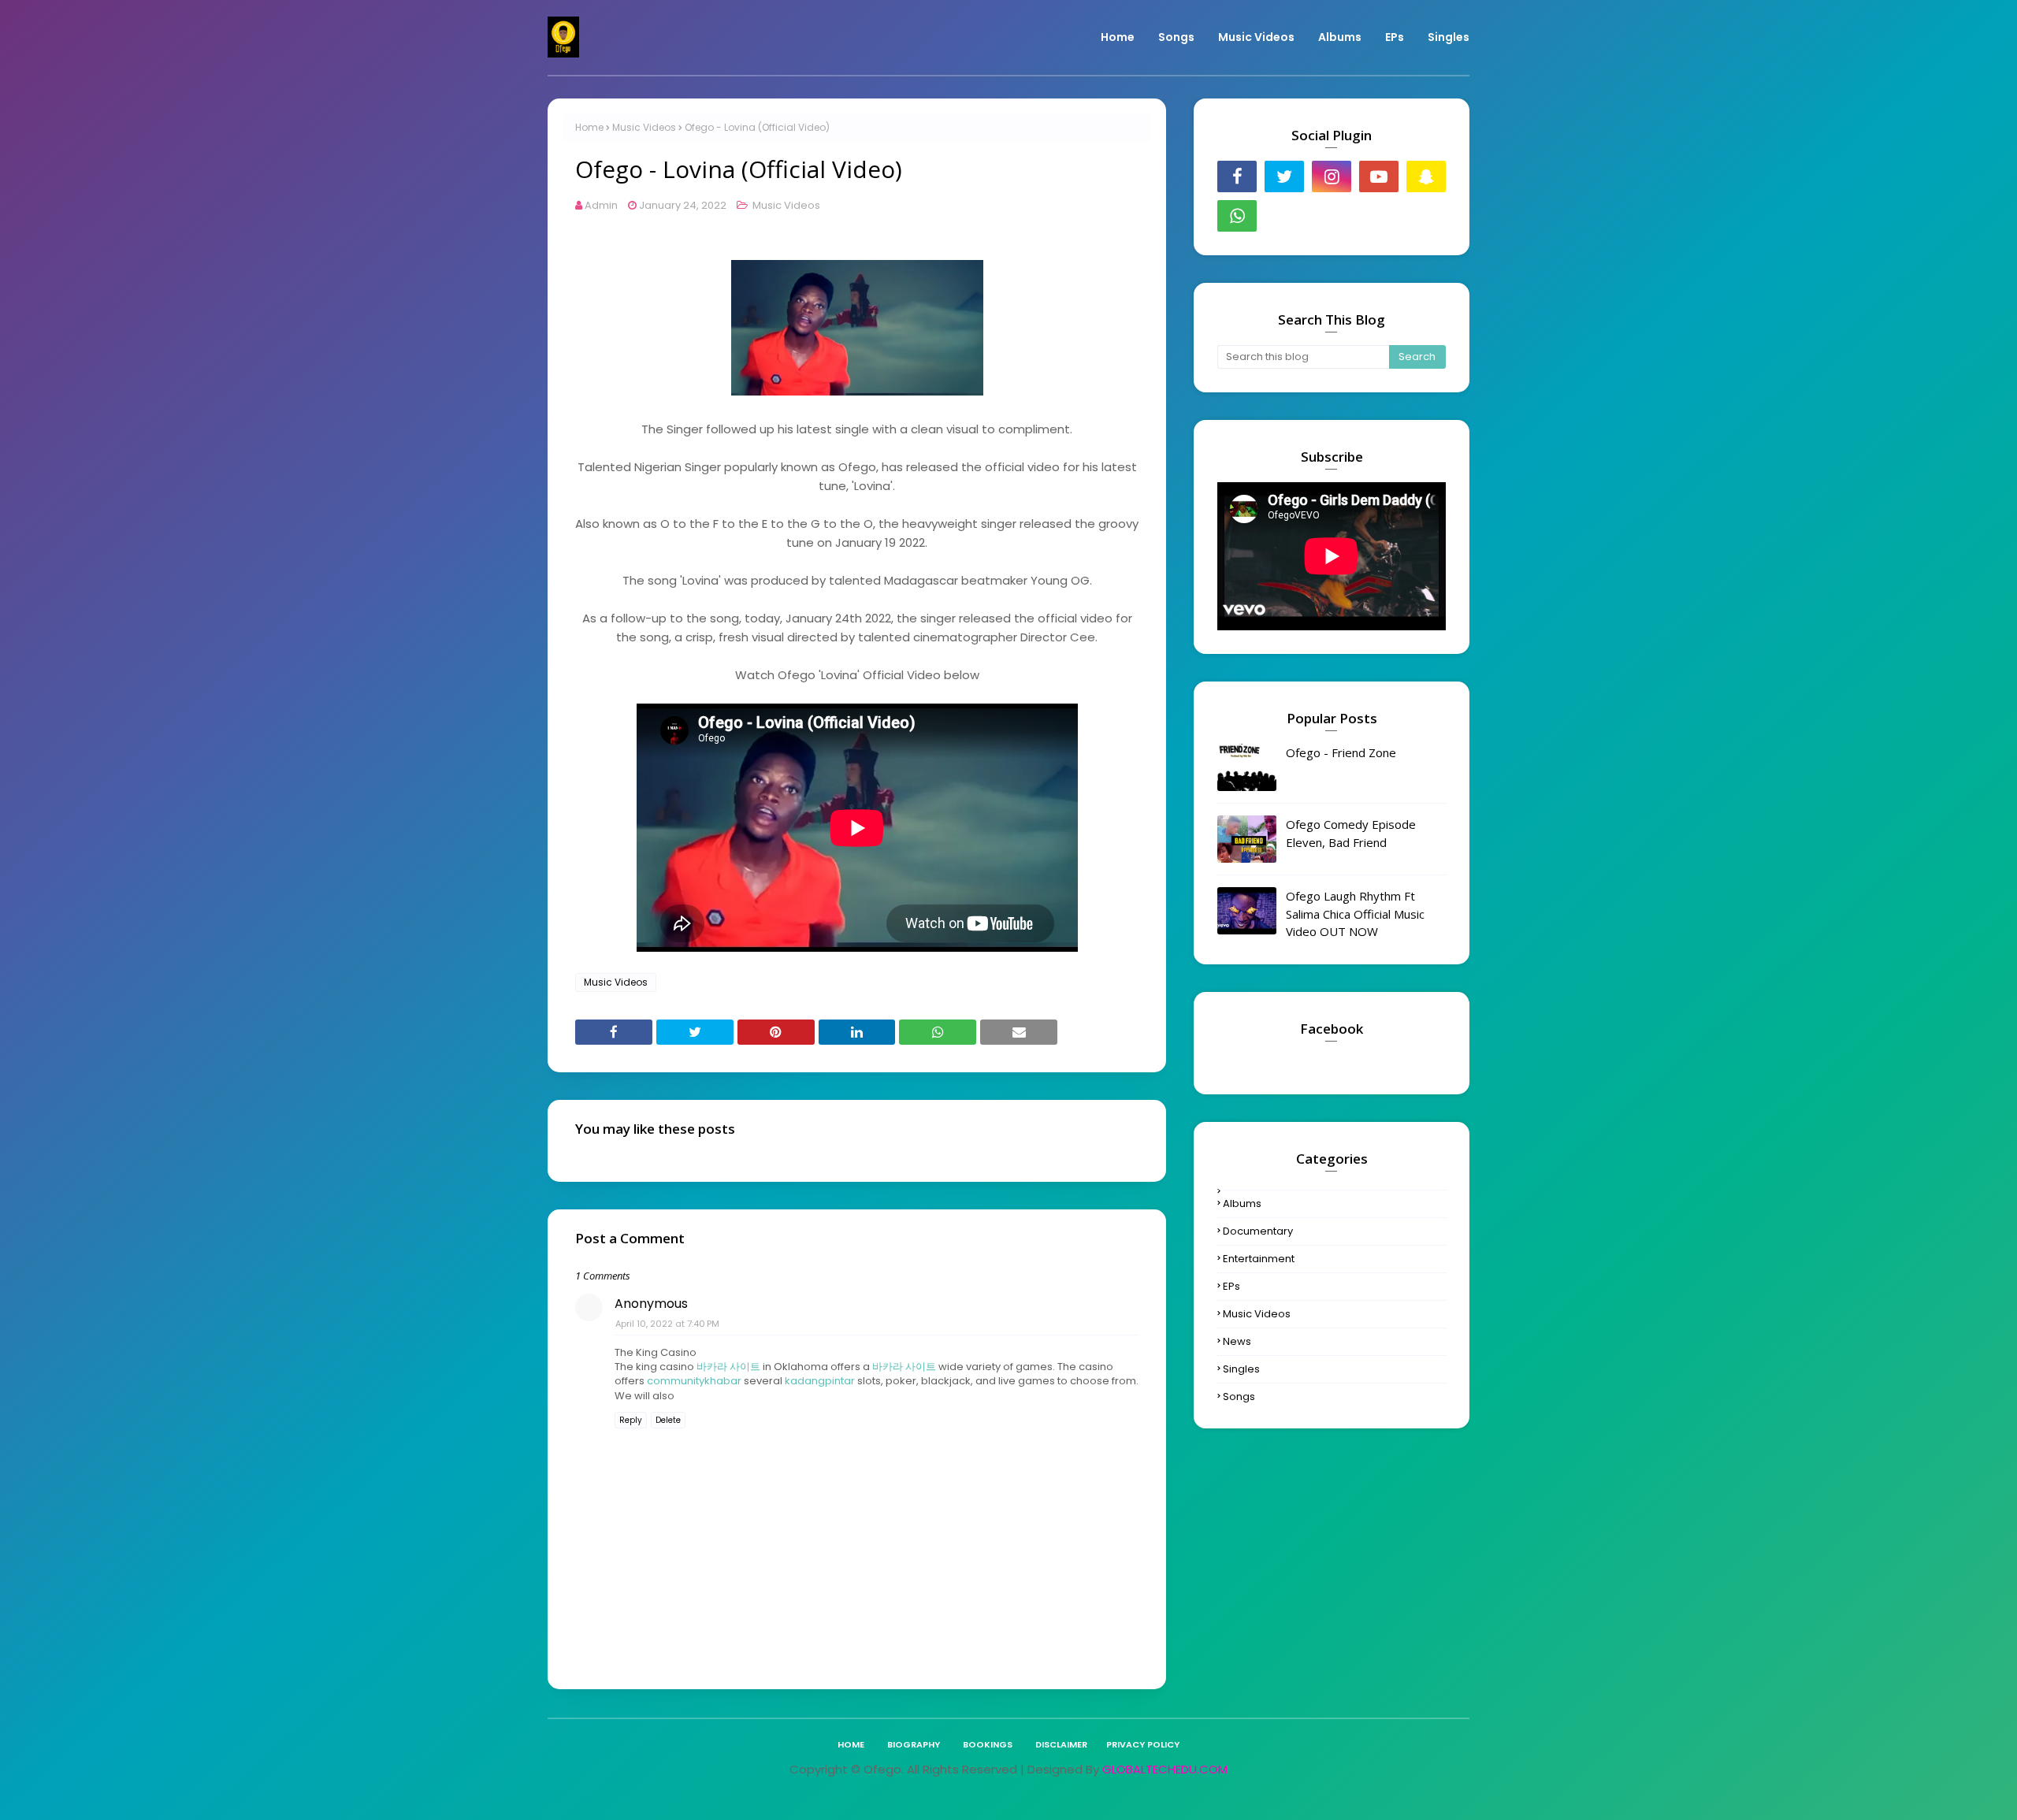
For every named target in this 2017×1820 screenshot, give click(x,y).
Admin (601, 205)
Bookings (988, 1744)
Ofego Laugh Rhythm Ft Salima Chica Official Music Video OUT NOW (1355, 914)
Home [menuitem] (1118, 37)
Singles (1241, 1369)
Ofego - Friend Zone (1341, 752)
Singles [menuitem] (1449, 37)
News (1237, 1341)
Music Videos (644, 127)
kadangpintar (820, 1381)
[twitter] (1284, 176)
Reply (631, 1420)
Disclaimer (1061, 1744)
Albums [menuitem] (1340, 37)
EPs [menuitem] (1395, 37)
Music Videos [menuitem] (1256, 37)
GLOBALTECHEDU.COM (1165, 1769)
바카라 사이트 (728, 1367)
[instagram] (1332, 176)
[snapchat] (1426, 176)
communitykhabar (694, 1381)
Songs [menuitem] (1176, 37)
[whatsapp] (1237, 216)
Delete (668, 1420)
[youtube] (1379, 176)
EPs (1231, 1286)
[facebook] (1237, 176)
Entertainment (1259, 1259)
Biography (914, 1744)
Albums (1242, 1203)
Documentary (1258, 1231)
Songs (1239, 1397)
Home (589, 127)
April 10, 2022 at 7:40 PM (667, 1324)
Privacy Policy (1143, 1744)
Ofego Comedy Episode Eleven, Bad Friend (1351, 833)
